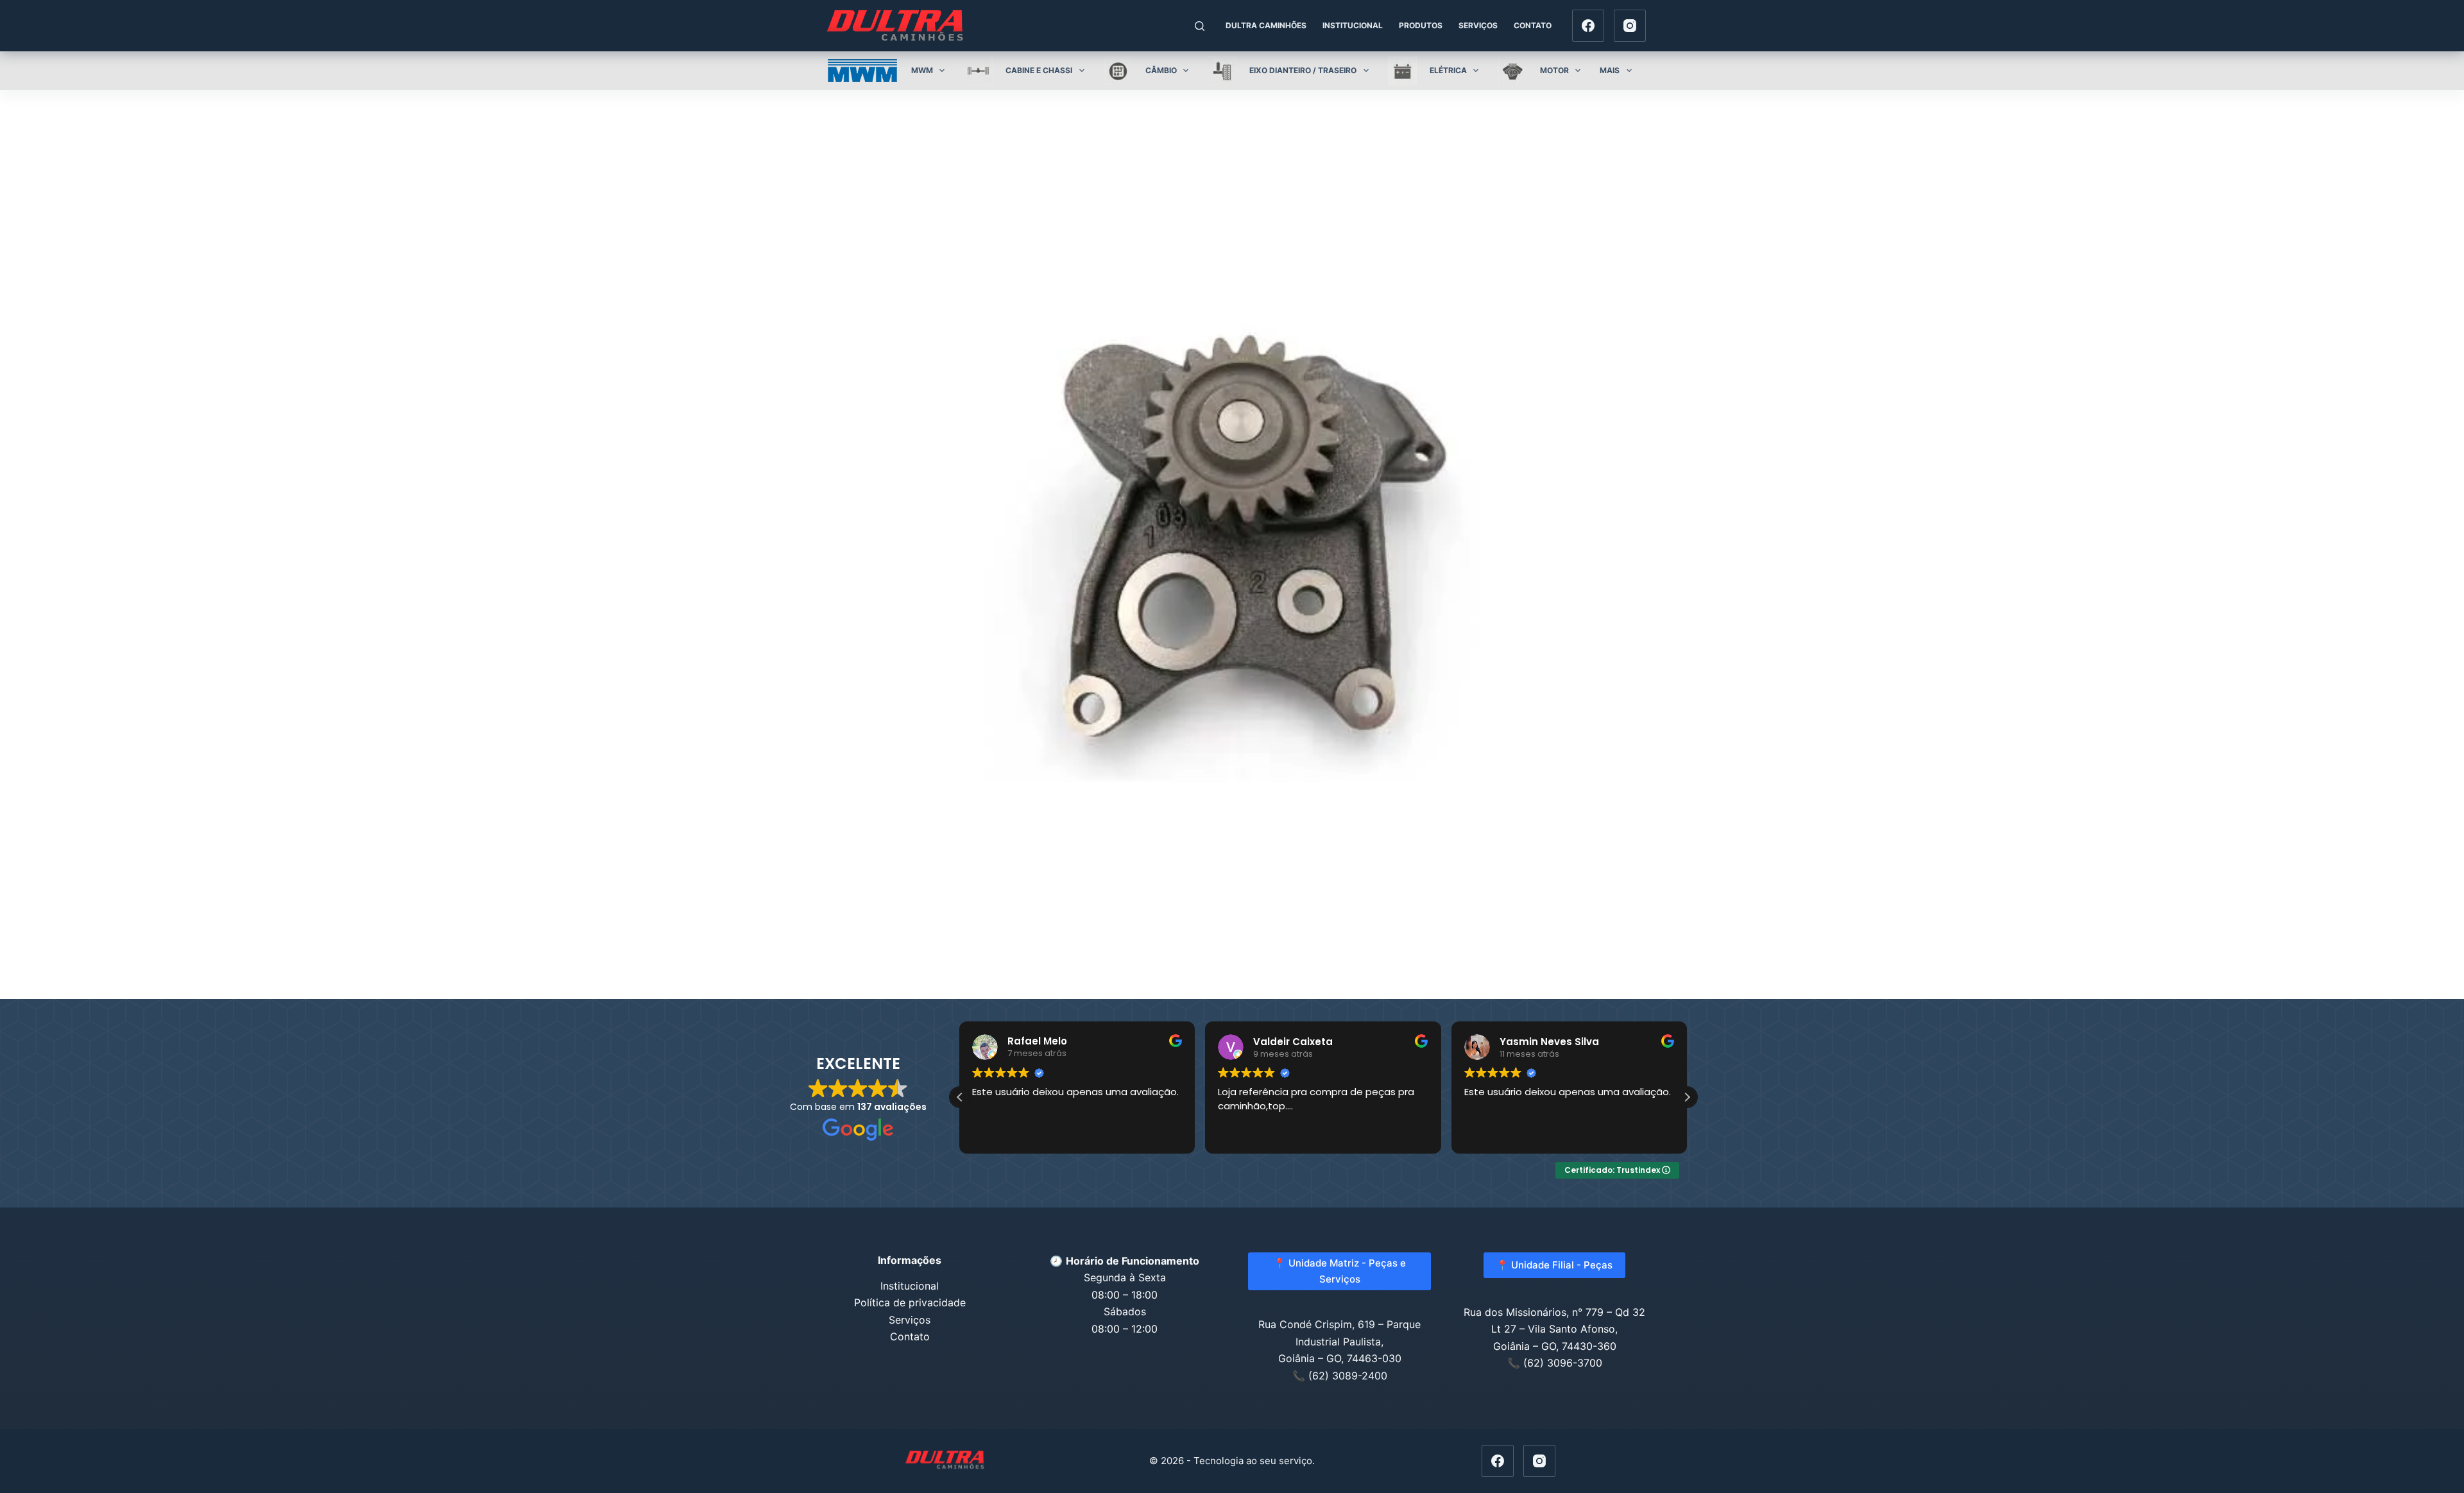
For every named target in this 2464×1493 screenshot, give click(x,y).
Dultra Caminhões (1266, 25)
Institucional (1353, 25)
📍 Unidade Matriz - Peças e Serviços (1340, 1271)
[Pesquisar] (1200, 26)
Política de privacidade (910, 1302)
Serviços (1478, 25)
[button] (960, 1097)
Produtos (1421, 25)
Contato (1533, 25)
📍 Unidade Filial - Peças (1554, 1265)
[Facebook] (1588, 26)
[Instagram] (1630, 26)
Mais (1610, 70)
